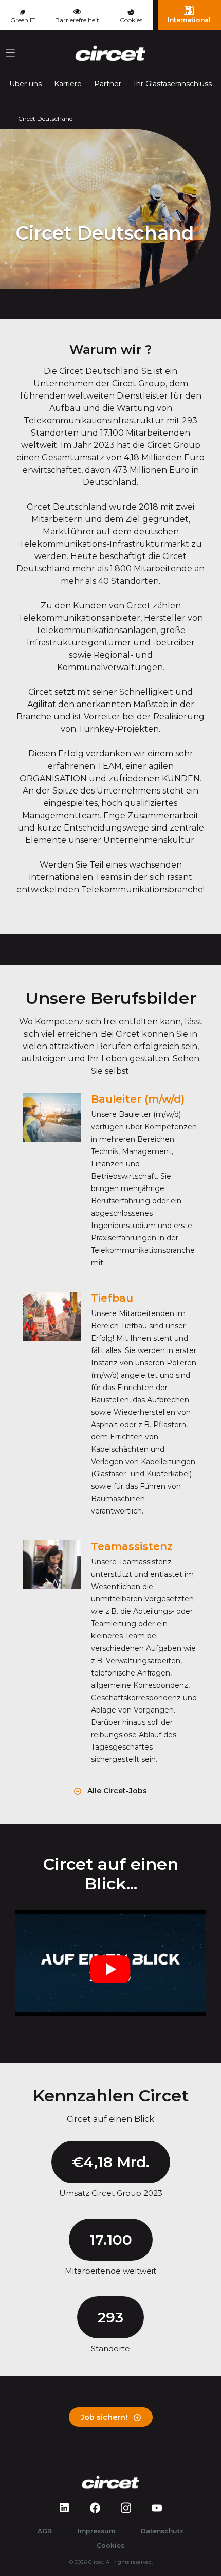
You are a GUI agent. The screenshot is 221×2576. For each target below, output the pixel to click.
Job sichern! (105, 2417)
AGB (45, 2531)
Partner (108, 84)
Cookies (131, 20)
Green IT (23, 20)
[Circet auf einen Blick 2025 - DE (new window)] (110, 1963)
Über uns (25, 84)
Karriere (68, 84)
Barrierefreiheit (77, 20)
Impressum (96, 2531)
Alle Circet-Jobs (116, 1791)
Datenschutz (162, 2531)
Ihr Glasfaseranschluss (173, 84)
